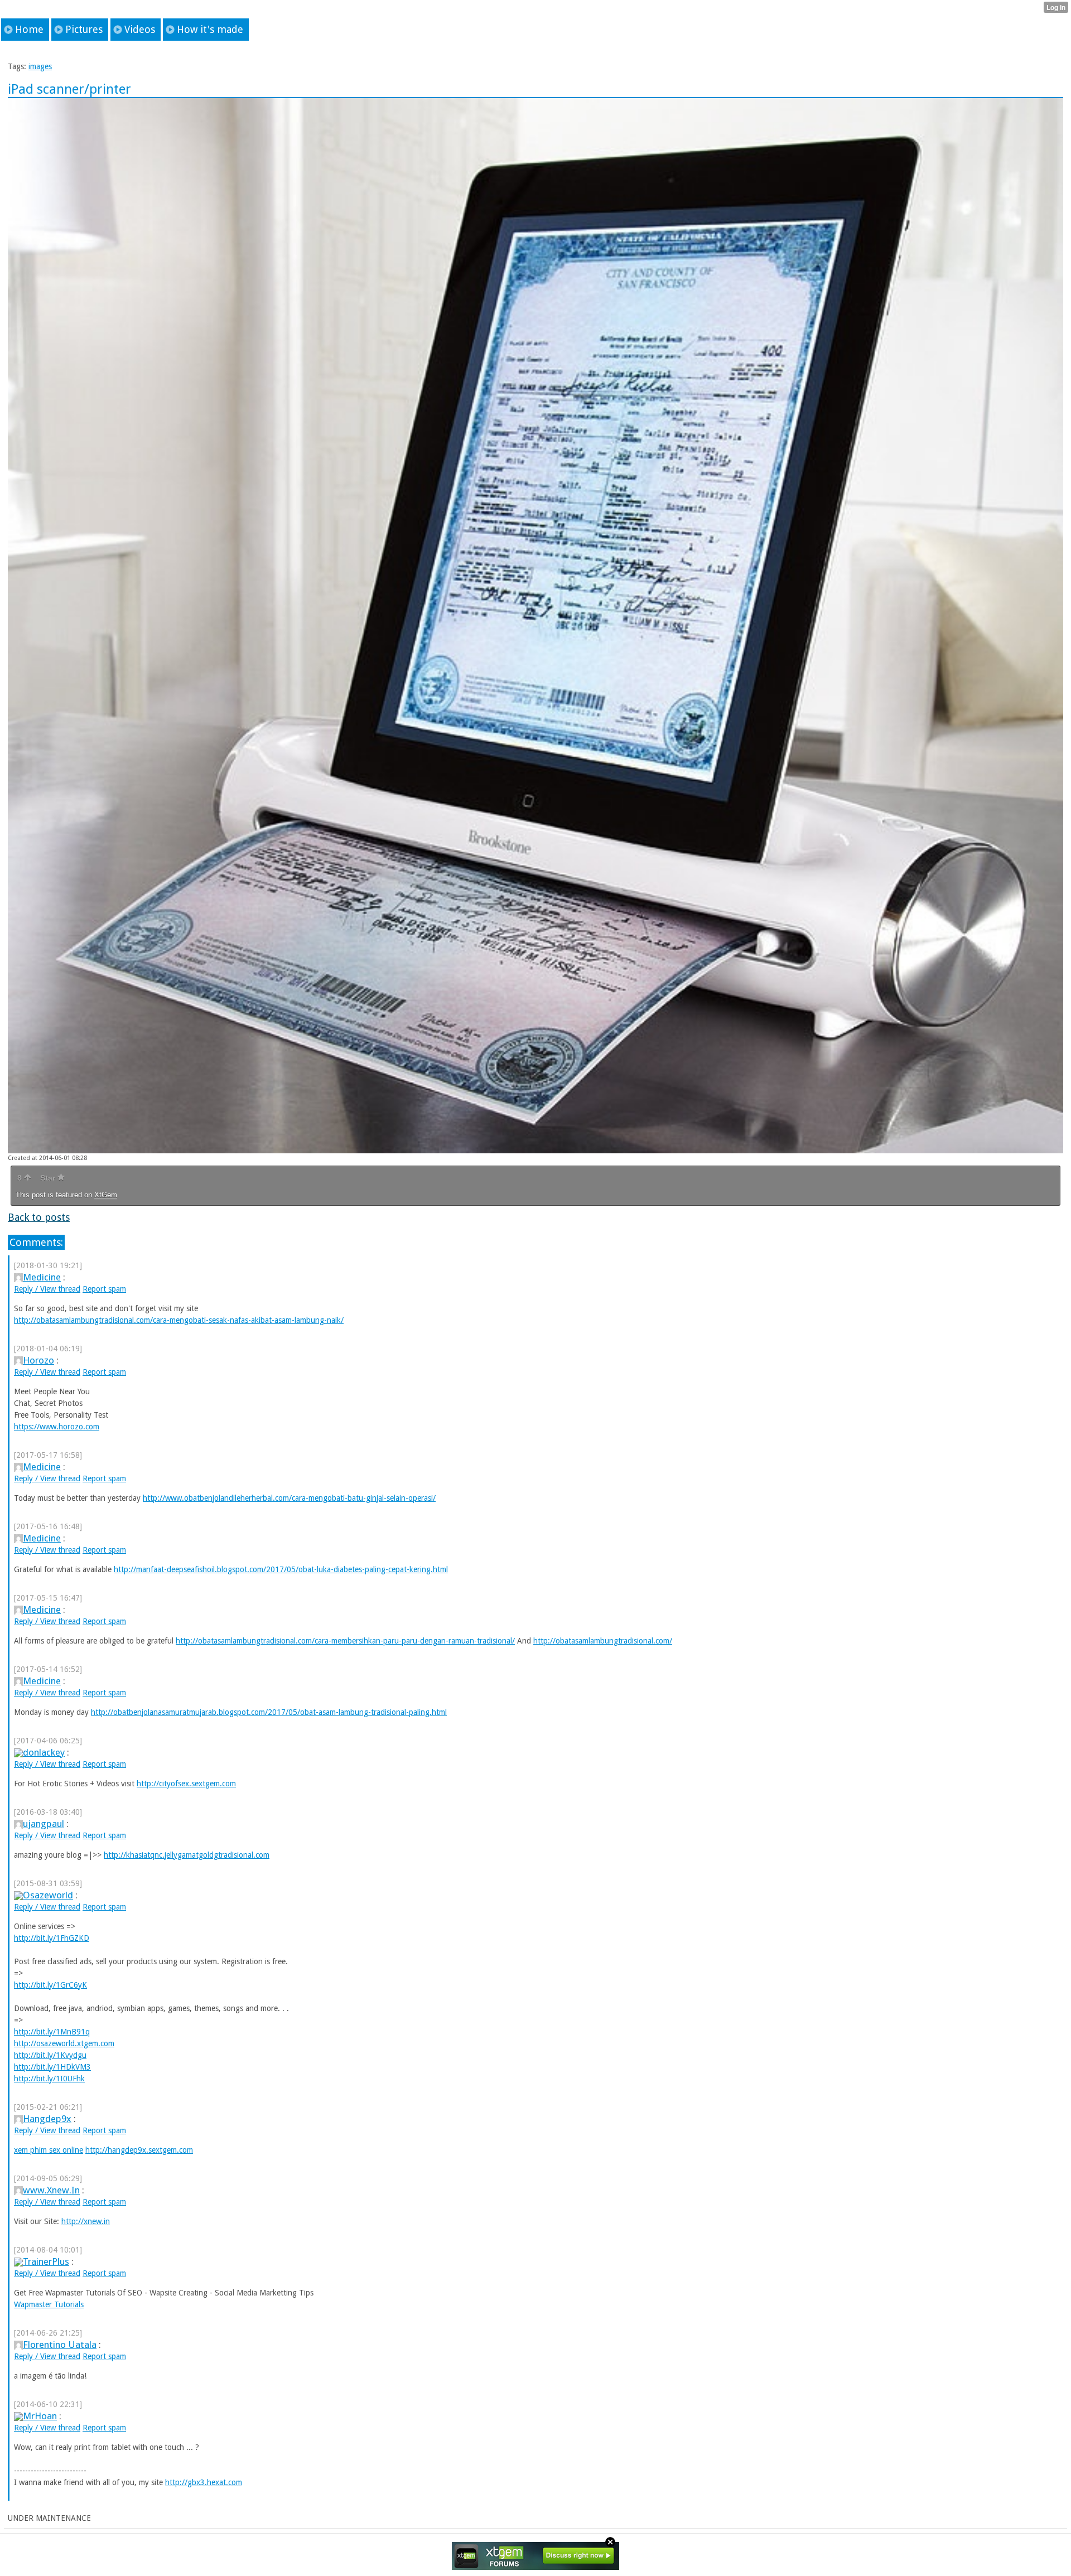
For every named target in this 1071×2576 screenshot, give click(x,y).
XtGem (106, 1195)
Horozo (38, 1360)
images (40, 66)
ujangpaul (44, 1824)
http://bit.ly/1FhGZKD (52, 1938)
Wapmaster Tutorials (49, 2304)
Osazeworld (48, 1895)
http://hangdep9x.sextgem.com (139, 2150)
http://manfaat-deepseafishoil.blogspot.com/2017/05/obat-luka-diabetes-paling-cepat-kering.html (281, 1569)
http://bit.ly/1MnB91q (52, 2032)
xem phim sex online (49, 2150)
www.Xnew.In (51, 2190)
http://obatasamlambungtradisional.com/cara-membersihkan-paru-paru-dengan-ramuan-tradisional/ (345, 1641)
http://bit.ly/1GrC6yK (50, 1985)
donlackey (44, 1752)
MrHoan (40, 2416)
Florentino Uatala (60, 2345)
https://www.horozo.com (57, 1427)
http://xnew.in (86, 2221)
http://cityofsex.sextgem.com (186, 1784)
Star (49, 1178)
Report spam (104, 1289)
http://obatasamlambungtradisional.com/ (603, 1641)
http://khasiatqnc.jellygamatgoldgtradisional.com (187, 1855)
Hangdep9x (47, 2119)
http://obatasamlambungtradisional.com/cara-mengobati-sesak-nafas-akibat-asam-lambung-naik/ (179, 1320)
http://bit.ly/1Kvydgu (50, 2055)
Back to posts (39, 1217)
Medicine (42, 1277)
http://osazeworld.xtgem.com (64, 2043)
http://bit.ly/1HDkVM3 (52, 2067)
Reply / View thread (47, 1289)
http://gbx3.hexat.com (204, 2482)
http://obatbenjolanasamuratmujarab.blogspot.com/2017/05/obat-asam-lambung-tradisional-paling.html (269, 1712)
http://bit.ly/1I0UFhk (49, 2079)
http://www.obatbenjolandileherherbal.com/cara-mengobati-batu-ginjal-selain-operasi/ (289, 1498)
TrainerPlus (46, 2261)
